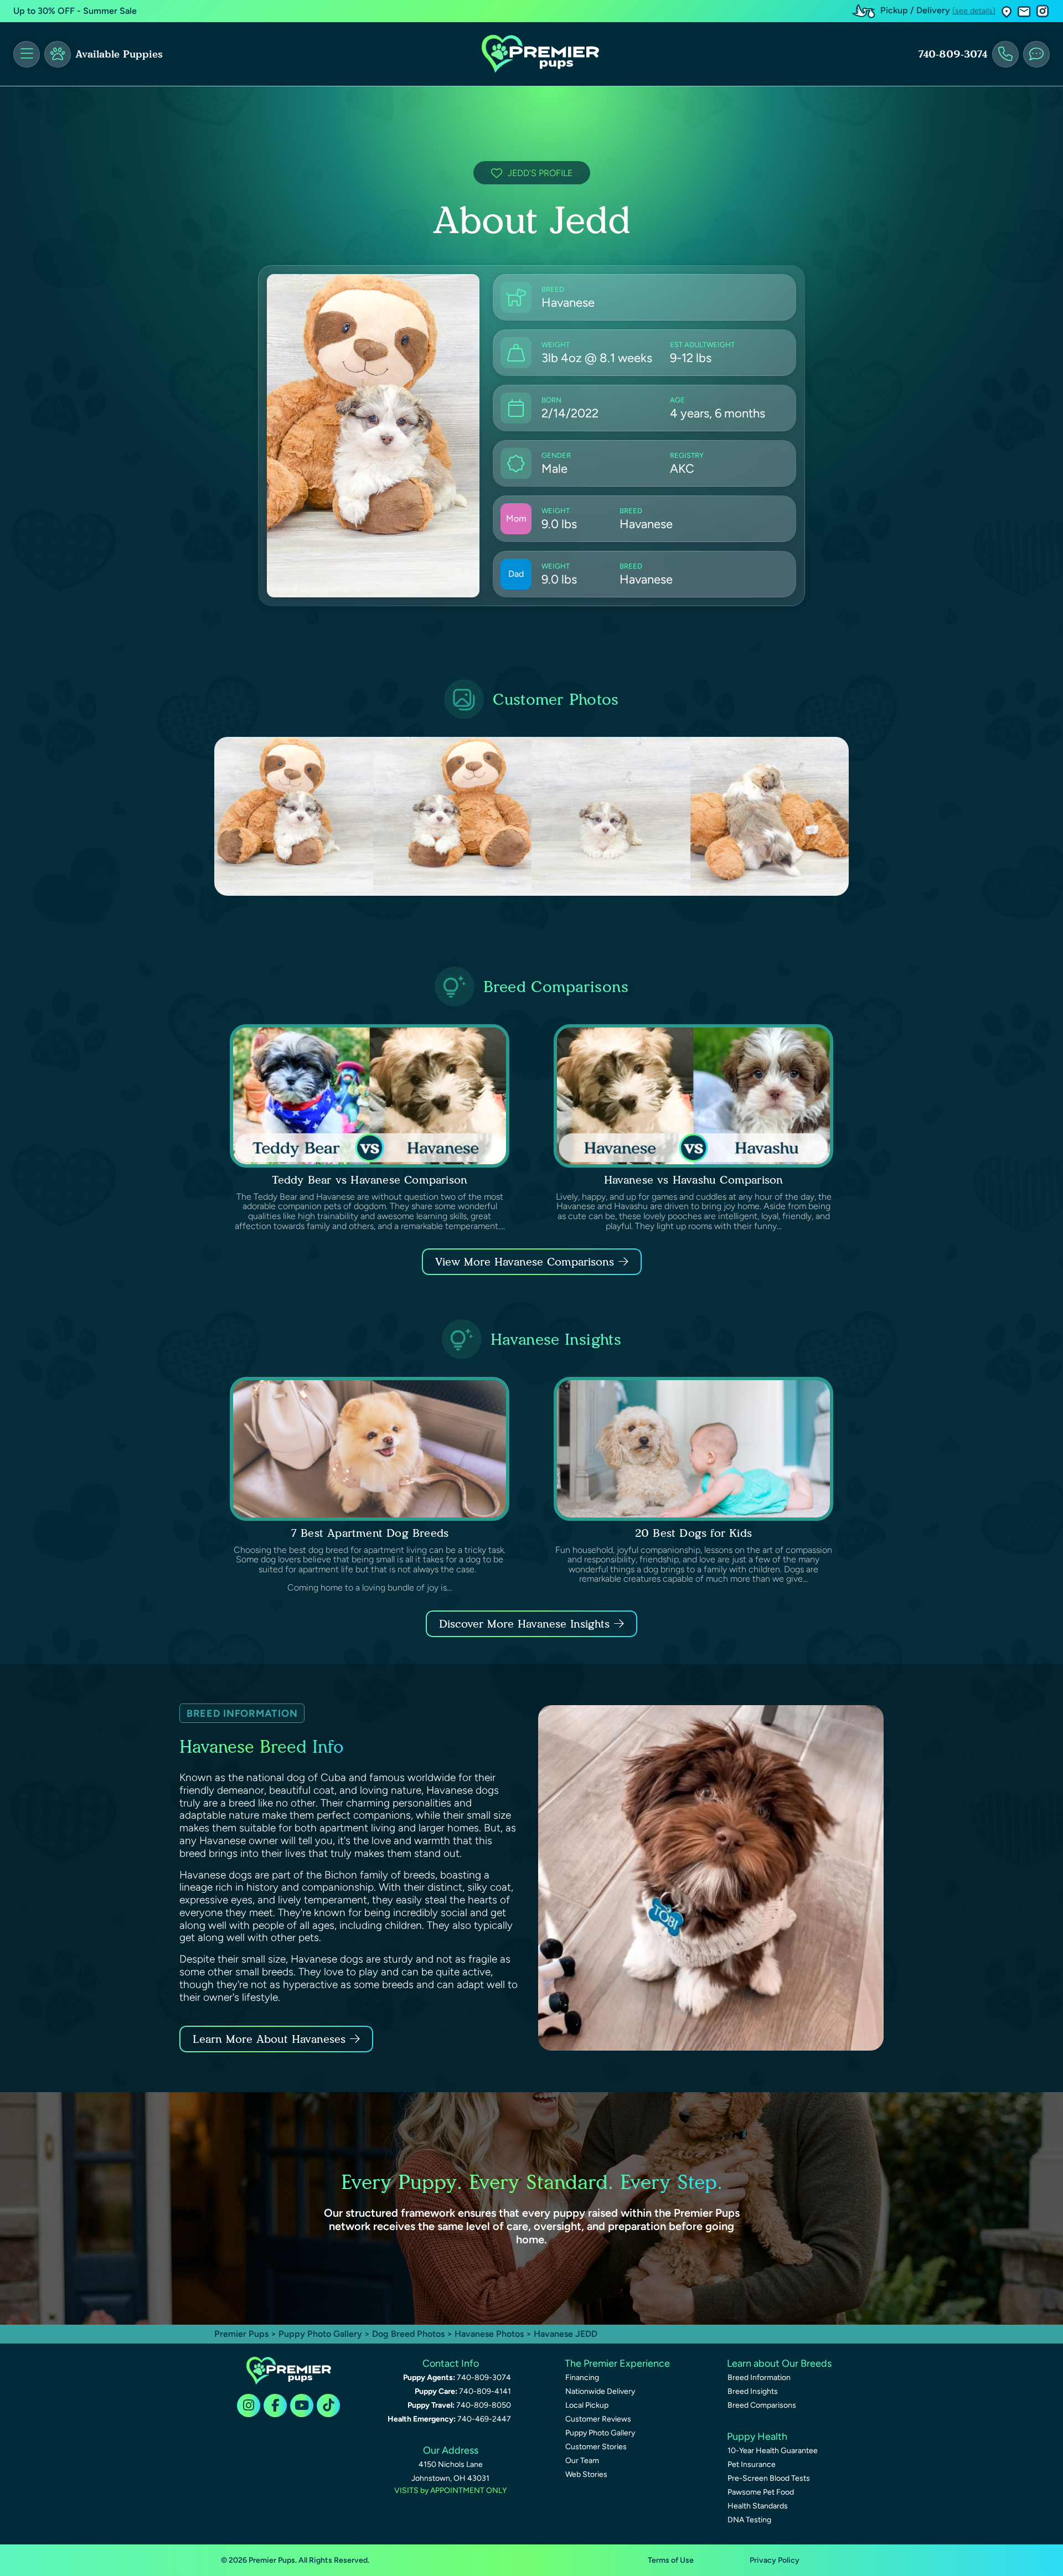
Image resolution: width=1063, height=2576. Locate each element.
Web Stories (586, 2474)
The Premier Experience (617, 2363)
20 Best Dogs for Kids (693, 1533)
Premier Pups (241, 2334)
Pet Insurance (752, 2464)
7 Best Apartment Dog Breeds (370, 1533)
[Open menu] (27, 54)
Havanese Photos (489, 2334)
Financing (582, 2378)
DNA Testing (749, 2520)
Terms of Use (671, 2560)
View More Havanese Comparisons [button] (525, 1262)
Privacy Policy (775, 2560)
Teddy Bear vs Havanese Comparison (370, 1180)
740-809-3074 (953, 54)
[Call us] (1005, 54)
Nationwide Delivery (600, 2391)
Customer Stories (596, 2447)
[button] (1007, 11)
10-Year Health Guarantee (773, 2451)
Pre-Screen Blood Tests (769, 2478)
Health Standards (758, 2506)
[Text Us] (1036, 54)
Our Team (582, 2461)
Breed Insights (753, 2391)
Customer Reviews (598, 2419)
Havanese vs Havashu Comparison (694, 1180)
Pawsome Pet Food (761, 2492)
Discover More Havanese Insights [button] (524, 1624)
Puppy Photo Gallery (320, 2334)
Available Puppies (119, 54)
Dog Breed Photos (408, 2334)
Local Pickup (587, 2405)
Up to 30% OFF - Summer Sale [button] (75, 11)
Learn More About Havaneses (269, 2039)
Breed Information (759, 2378)
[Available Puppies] (58, 54)
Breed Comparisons (762, 2405)
